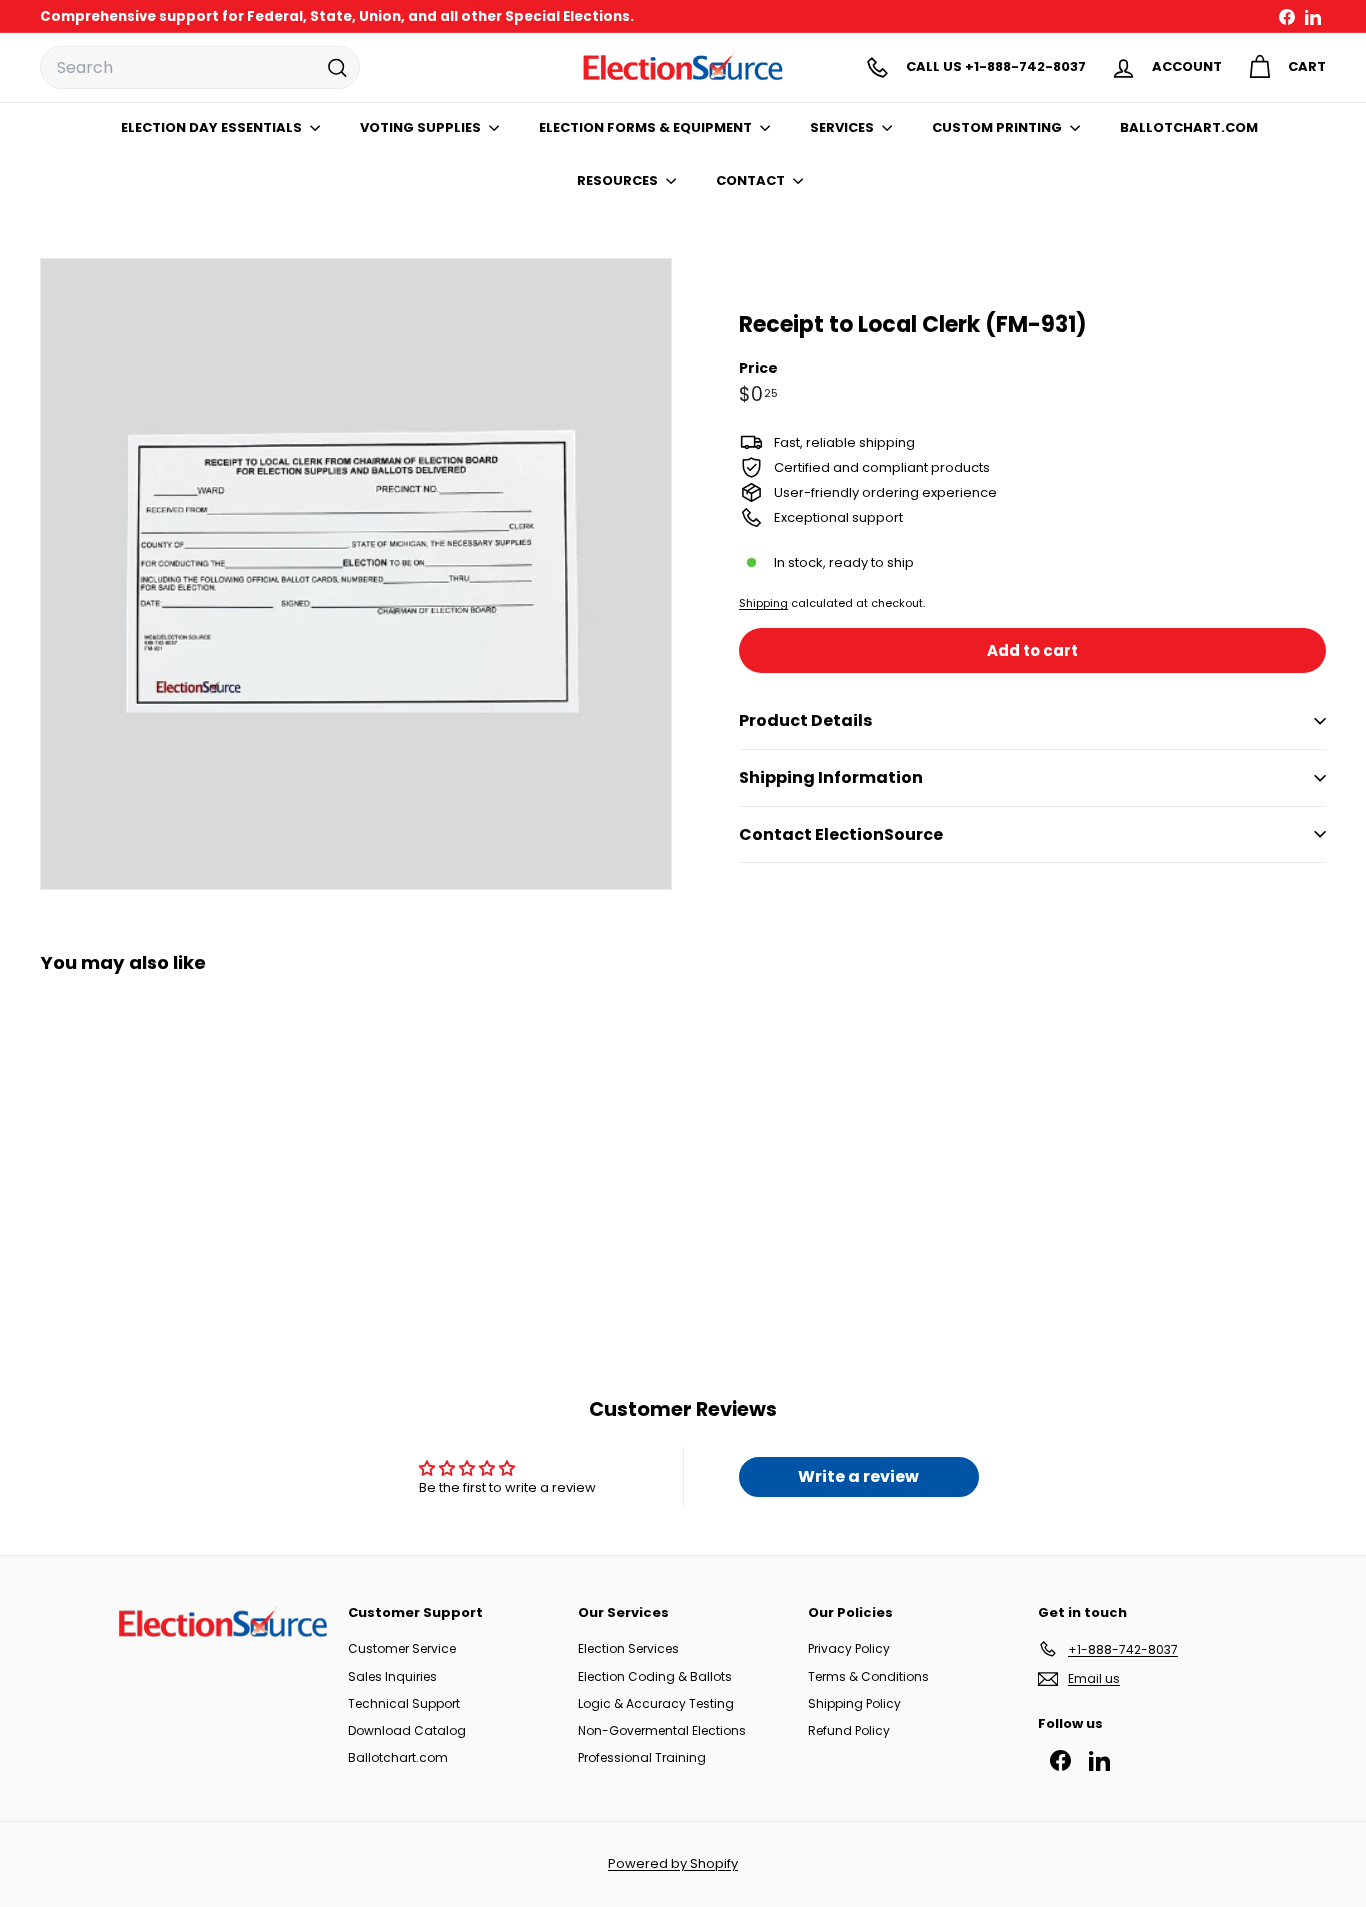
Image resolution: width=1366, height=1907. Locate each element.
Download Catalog (407, 1730)
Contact (752, 180)
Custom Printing (998, 127)
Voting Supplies (422, 127)
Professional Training (642, 1757)
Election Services (628, 1648)
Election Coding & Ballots (655, 1676)
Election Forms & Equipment (647, 127)
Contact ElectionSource (841, 834)
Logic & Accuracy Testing (656, 1703)
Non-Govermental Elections (662, 1730)
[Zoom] (356, 574)
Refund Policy (849, 1730)
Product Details (805, 720)
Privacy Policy (849, 1648)
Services (843, 127)
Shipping (763, 603)
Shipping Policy (854, 1703)
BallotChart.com (1189, 127)
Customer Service (402, 1648)
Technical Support (404, 1703)
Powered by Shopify (673, 1863)
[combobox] (200, 68)
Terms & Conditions (868, 1676)
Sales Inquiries (392, 1676)
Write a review (858, 1476)
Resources (619, 180)
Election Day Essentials (213, 127)
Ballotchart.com (398, 1757)
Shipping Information (831, 777)
